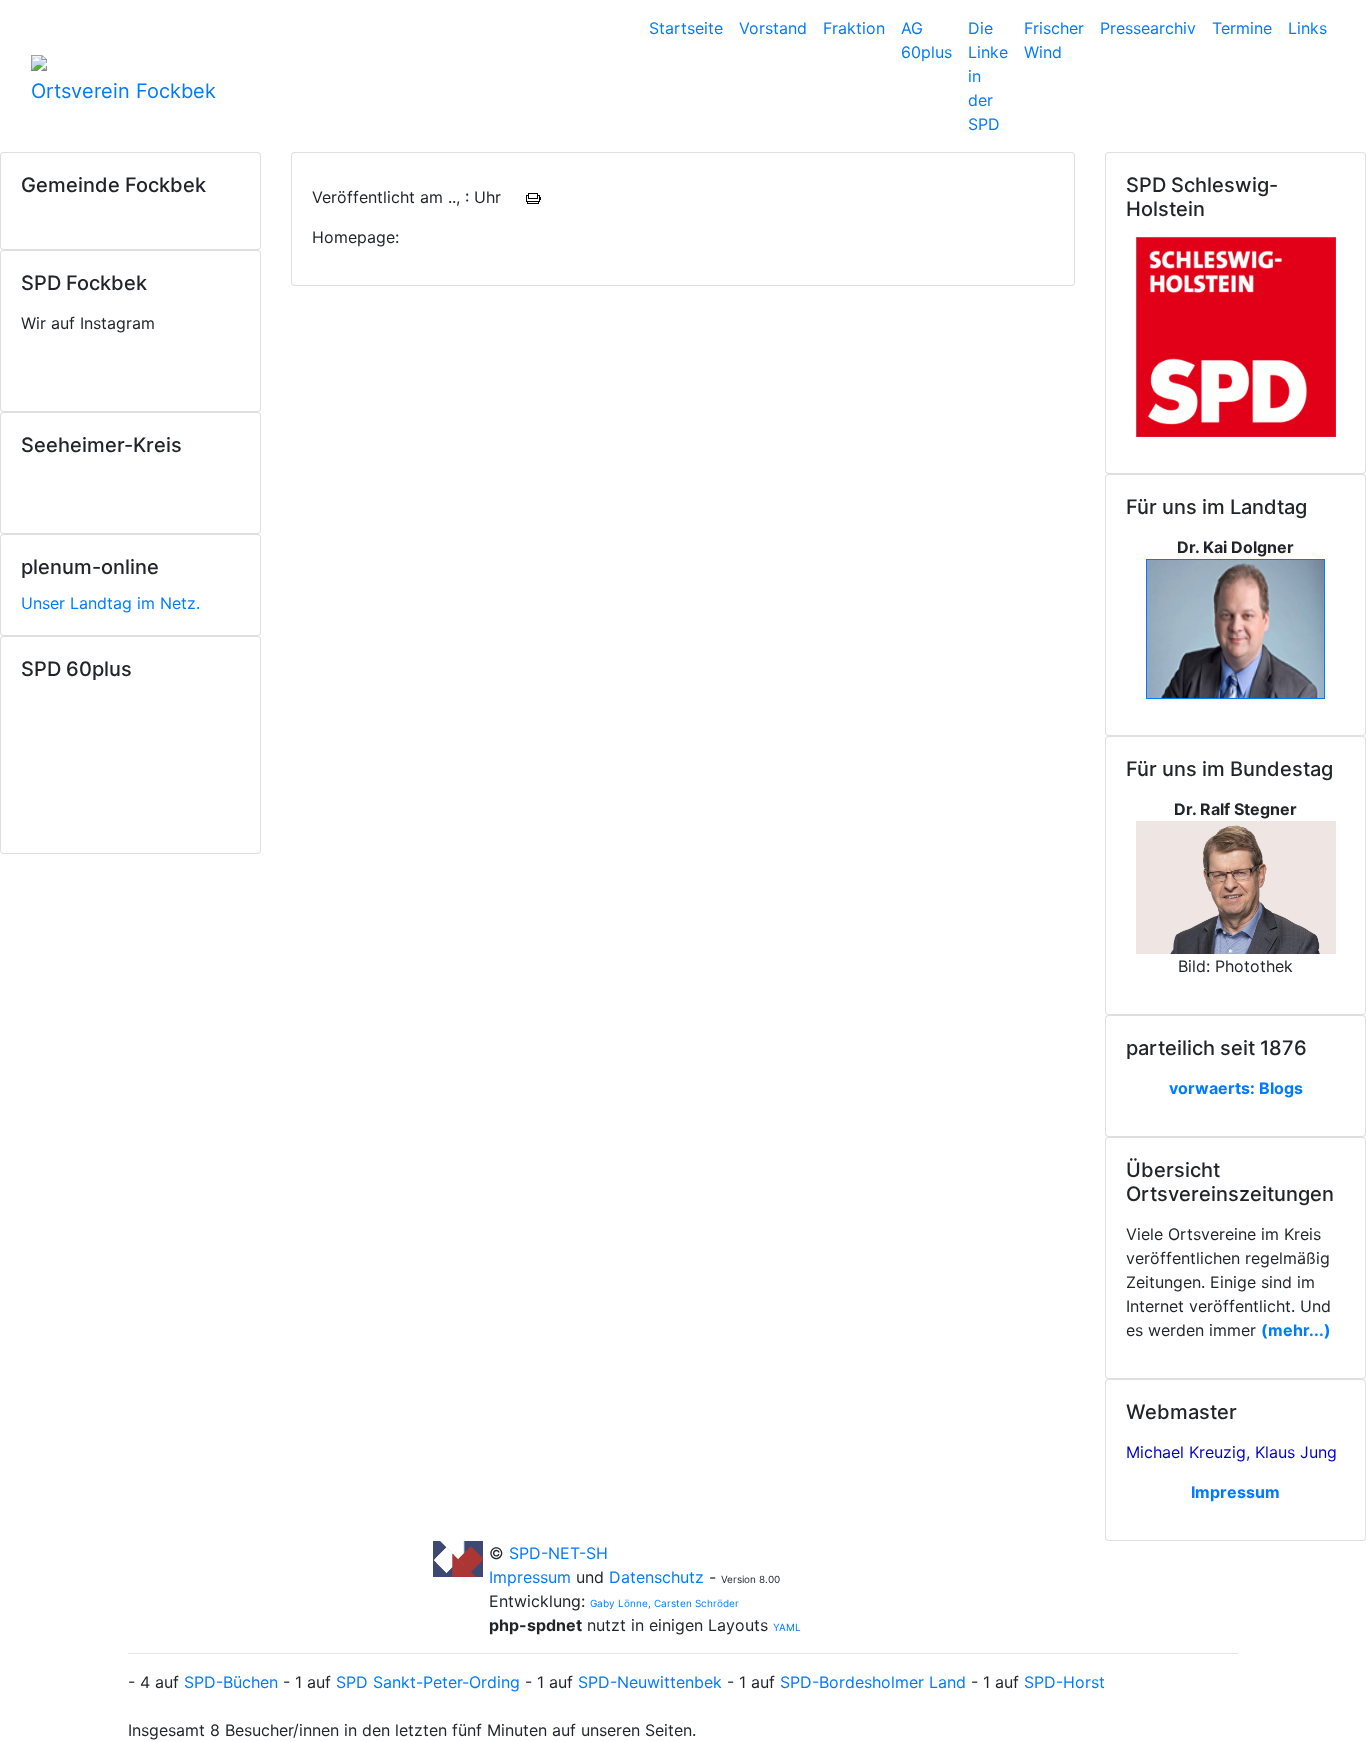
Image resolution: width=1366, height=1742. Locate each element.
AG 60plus (926, 40)
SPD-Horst (1064, 1682)
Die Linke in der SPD (988, 76)
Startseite (686, 28)
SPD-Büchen (231, 1682)
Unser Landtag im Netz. (110, 603)
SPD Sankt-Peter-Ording (428, 1682)
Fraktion (854, 28)
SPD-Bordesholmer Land (873, 1682)
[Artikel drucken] (533, 197)
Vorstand (773, 28)
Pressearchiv (1148, 28)
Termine (1242, 28)
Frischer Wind (1054, 40)
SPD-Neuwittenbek (650, 1682)
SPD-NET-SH (558, 1553)
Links (1307, 28)
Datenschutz (656, 1577)
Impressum (532, 1577)
